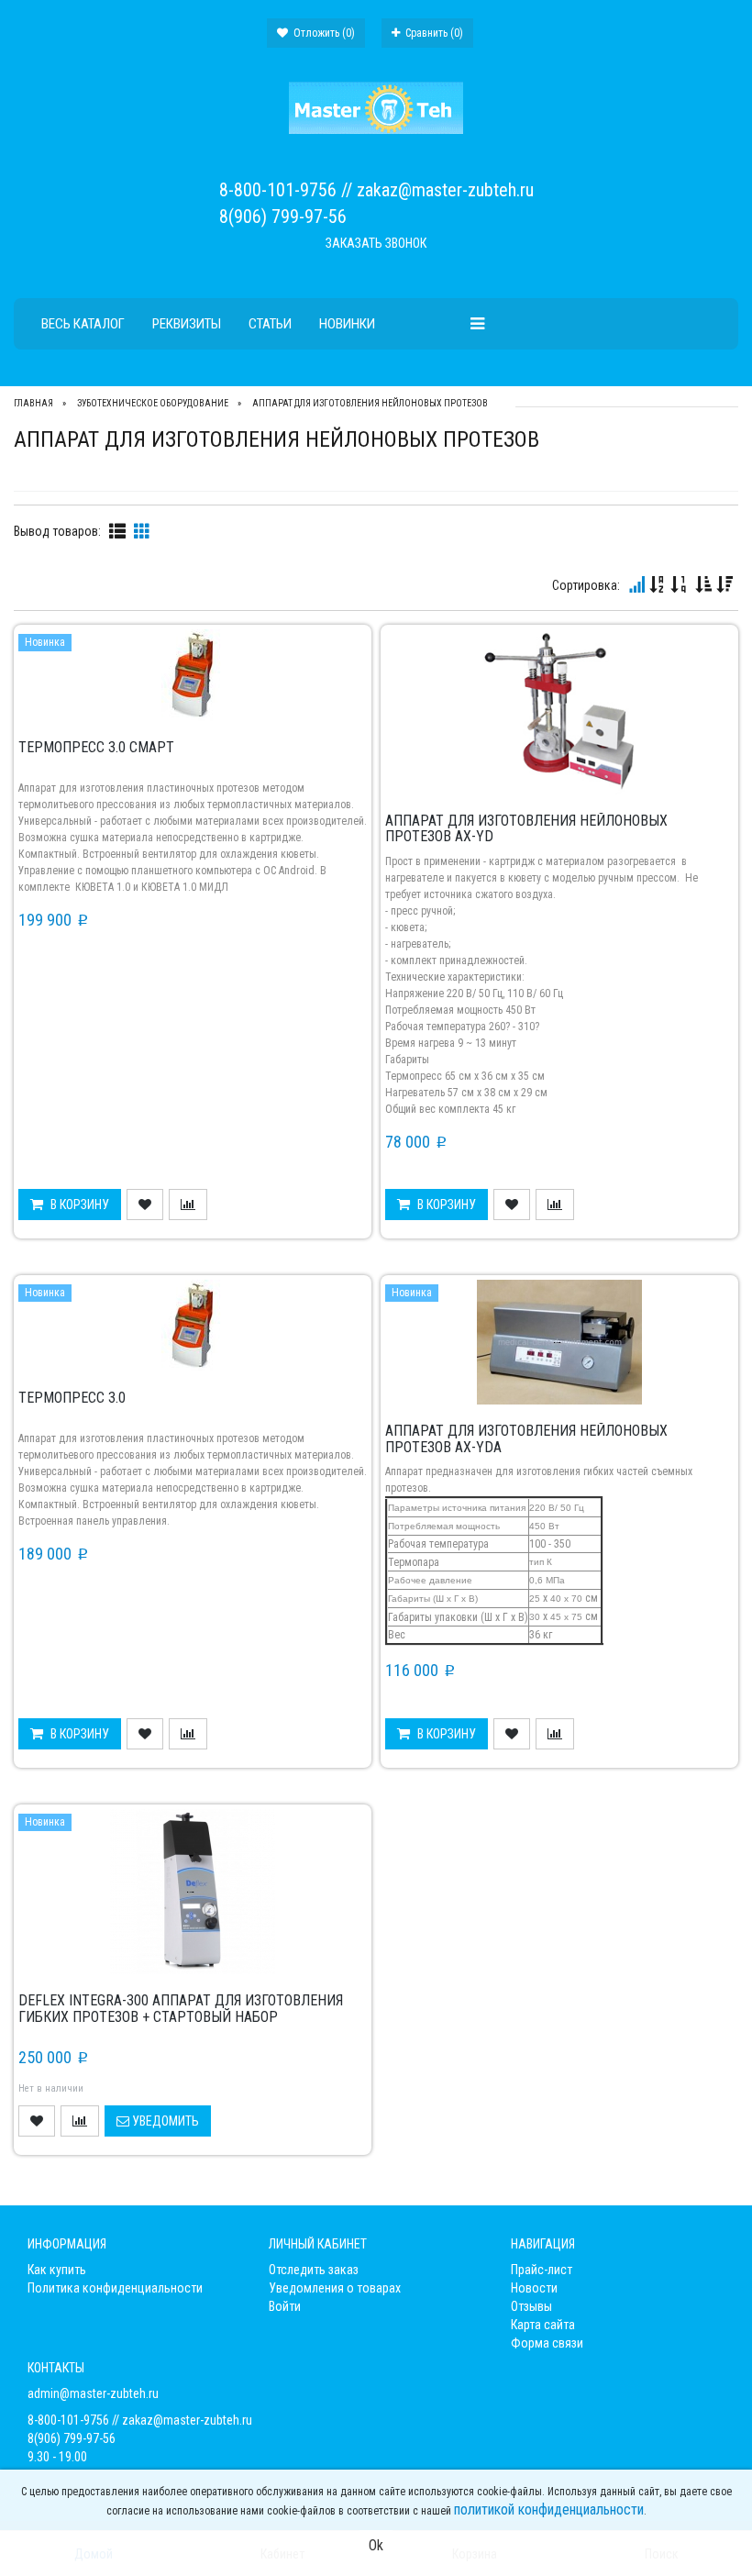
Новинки (347, 324)
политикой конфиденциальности (549, 2509)
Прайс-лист (542, 2270)
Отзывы (531, 2306)
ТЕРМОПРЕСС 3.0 (72, 1398)
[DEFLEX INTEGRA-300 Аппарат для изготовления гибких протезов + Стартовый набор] (193, 1891)
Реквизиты (187, 324)
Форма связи (547, 2343)
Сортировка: (586, 585)
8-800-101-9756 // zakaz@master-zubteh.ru (376, 190)
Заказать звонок (376, 243)
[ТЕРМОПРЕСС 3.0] (193, 1325)
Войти (285, 2306)
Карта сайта (543, 2325)
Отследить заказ (314, 2270)
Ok (376, 2545)
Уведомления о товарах (335, 2288)
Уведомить (164, 2121)
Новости (534, 2288)
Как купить (57, 2270)
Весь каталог (83, 324)
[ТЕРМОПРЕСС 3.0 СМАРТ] (193, 673)
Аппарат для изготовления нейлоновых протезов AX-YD (526, 829)
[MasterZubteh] (376, 106)
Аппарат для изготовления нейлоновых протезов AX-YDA (526, 1439)
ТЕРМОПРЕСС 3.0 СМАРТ (96, 747)
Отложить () (323, 33)
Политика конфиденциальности (115, 2288)
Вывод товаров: (57, 531)
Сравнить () (433, 33)
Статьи (270, 324)
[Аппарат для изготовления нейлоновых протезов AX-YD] (559, 710)
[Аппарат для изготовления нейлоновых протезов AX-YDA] (559, 1341)
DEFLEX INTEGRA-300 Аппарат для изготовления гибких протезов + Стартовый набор (181, 2009)
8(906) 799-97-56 (283, 217)
